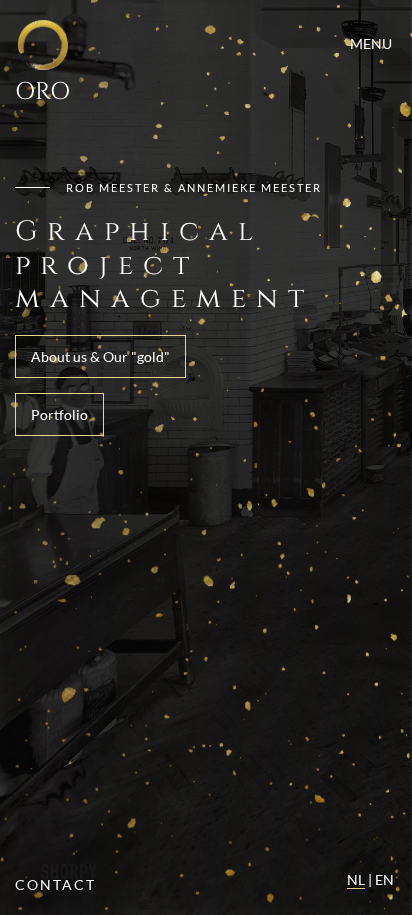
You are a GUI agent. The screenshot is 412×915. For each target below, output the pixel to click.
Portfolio (59, 414)
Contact (55, 884)
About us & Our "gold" (100, 356)
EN (384, 879)
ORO (42, 91)
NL (356, 879)
